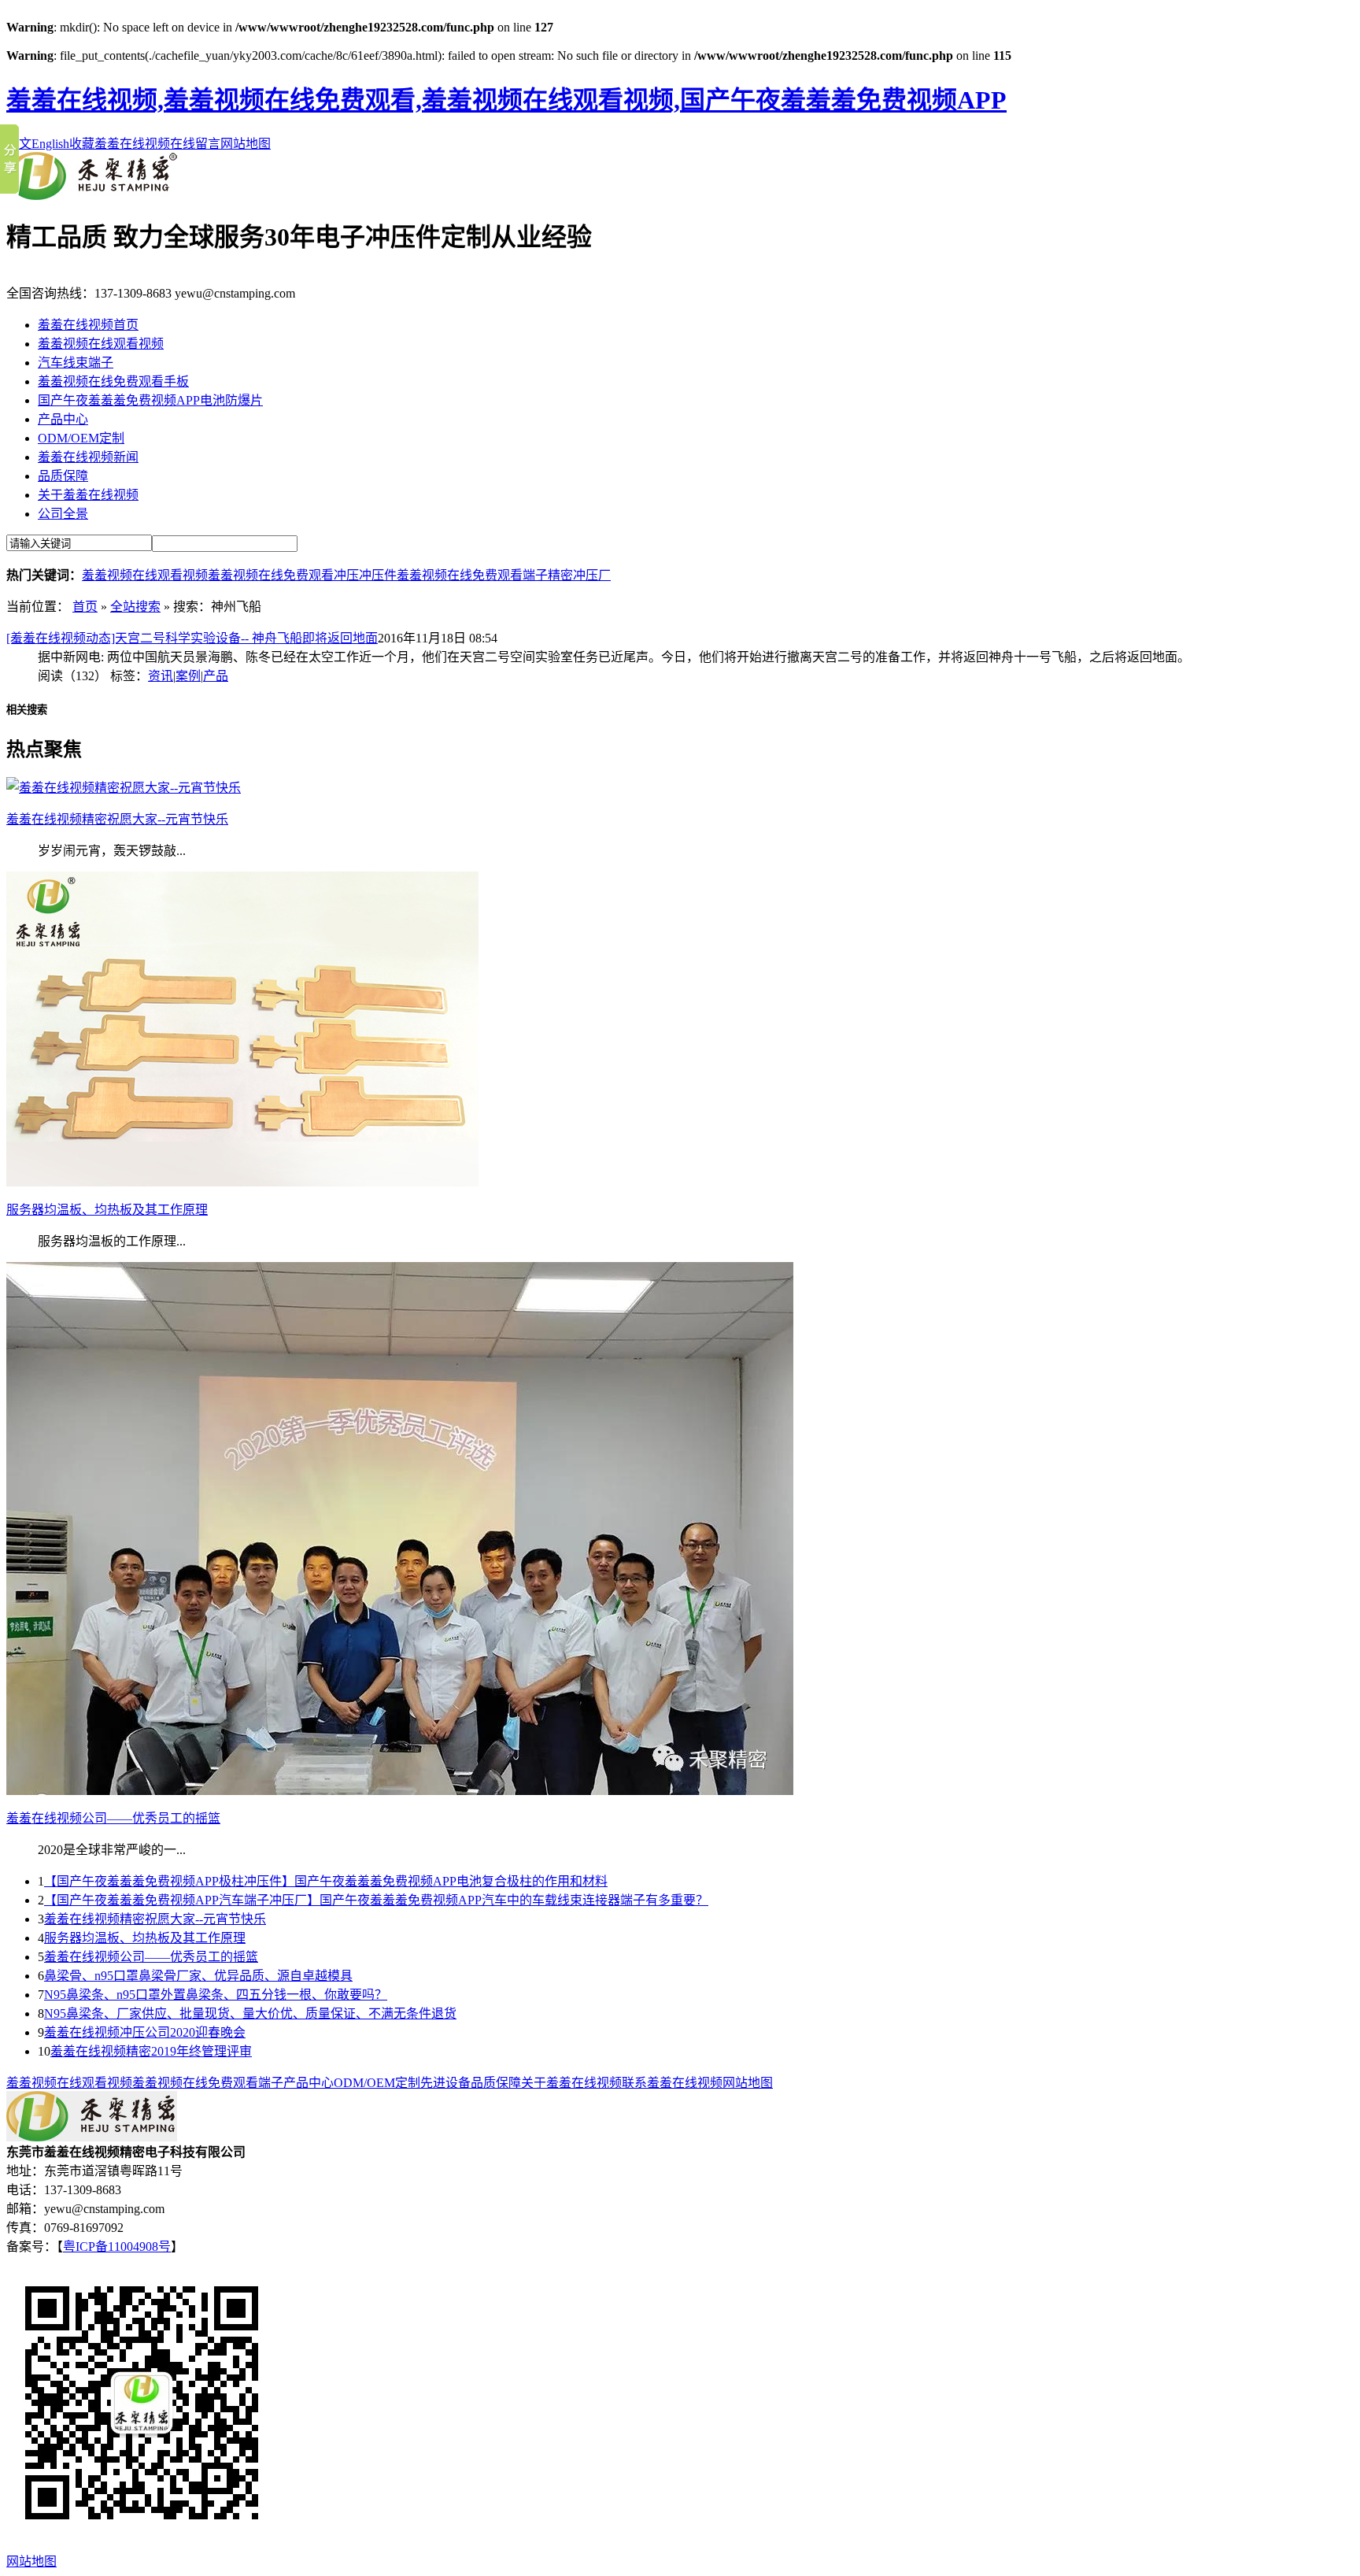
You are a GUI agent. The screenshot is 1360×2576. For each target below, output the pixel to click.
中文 (19, 144)
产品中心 (63, 419)
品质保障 (63, 476)
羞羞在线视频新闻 (88, 457)
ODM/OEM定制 (81, 438)
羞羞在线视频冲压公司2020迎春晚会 (145, 2032)
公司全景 (63, 514)
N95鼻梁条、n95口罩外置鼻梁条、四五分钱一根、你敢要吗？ (216, 1995)
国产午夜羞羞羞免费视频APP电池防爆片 (150, 400)
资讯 (161, 676)
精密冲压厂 (579, 575)
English (50, 144)
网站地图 (246, 144)
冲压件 (378, 575)
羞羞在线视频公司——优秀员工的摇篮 (151, 1957)
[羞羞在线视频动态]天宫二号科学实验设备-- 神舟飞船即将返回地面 (192, 638)
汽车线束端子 (76, 363)
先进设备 (445, 2083)
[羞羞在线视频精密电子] (92, 196)
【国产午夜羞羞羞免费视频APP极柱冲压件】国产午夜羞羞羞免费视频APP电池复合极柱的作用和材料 (326, 1881)
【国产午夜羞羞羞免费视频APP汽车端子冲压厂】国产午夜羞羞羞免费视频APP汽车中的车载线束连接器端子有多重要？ (376, 1900)
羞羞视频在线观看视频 (101, 344)
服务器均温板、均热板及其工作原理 (145, 1938)
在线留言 (195, 144)
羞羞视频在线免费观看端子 (472, 575)
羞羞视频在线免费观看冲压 (283, 575)
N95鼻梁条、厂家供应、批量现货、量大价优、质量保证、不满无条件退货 (250, 2013)
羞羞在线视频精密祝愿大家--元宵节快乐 (155, 1919)
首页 (85, 607)
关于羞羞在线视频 (88, 495)
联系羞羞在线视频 (672, 2083)
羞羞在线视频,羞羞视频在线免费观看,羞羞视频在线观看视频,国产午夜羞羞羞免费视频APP (506, 100)
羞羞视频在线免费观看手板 (113, 381)
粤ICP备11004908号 (117, 2247)
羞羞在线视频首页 (88, 325)
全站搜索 (135, 607)
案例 (188, 676)
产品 (216, 676)
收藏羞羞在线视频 (120, 144)
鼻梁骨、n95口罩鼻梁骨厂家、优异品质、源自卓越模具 (198, 1976)
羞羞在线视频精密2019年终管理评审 (151, 2051)
